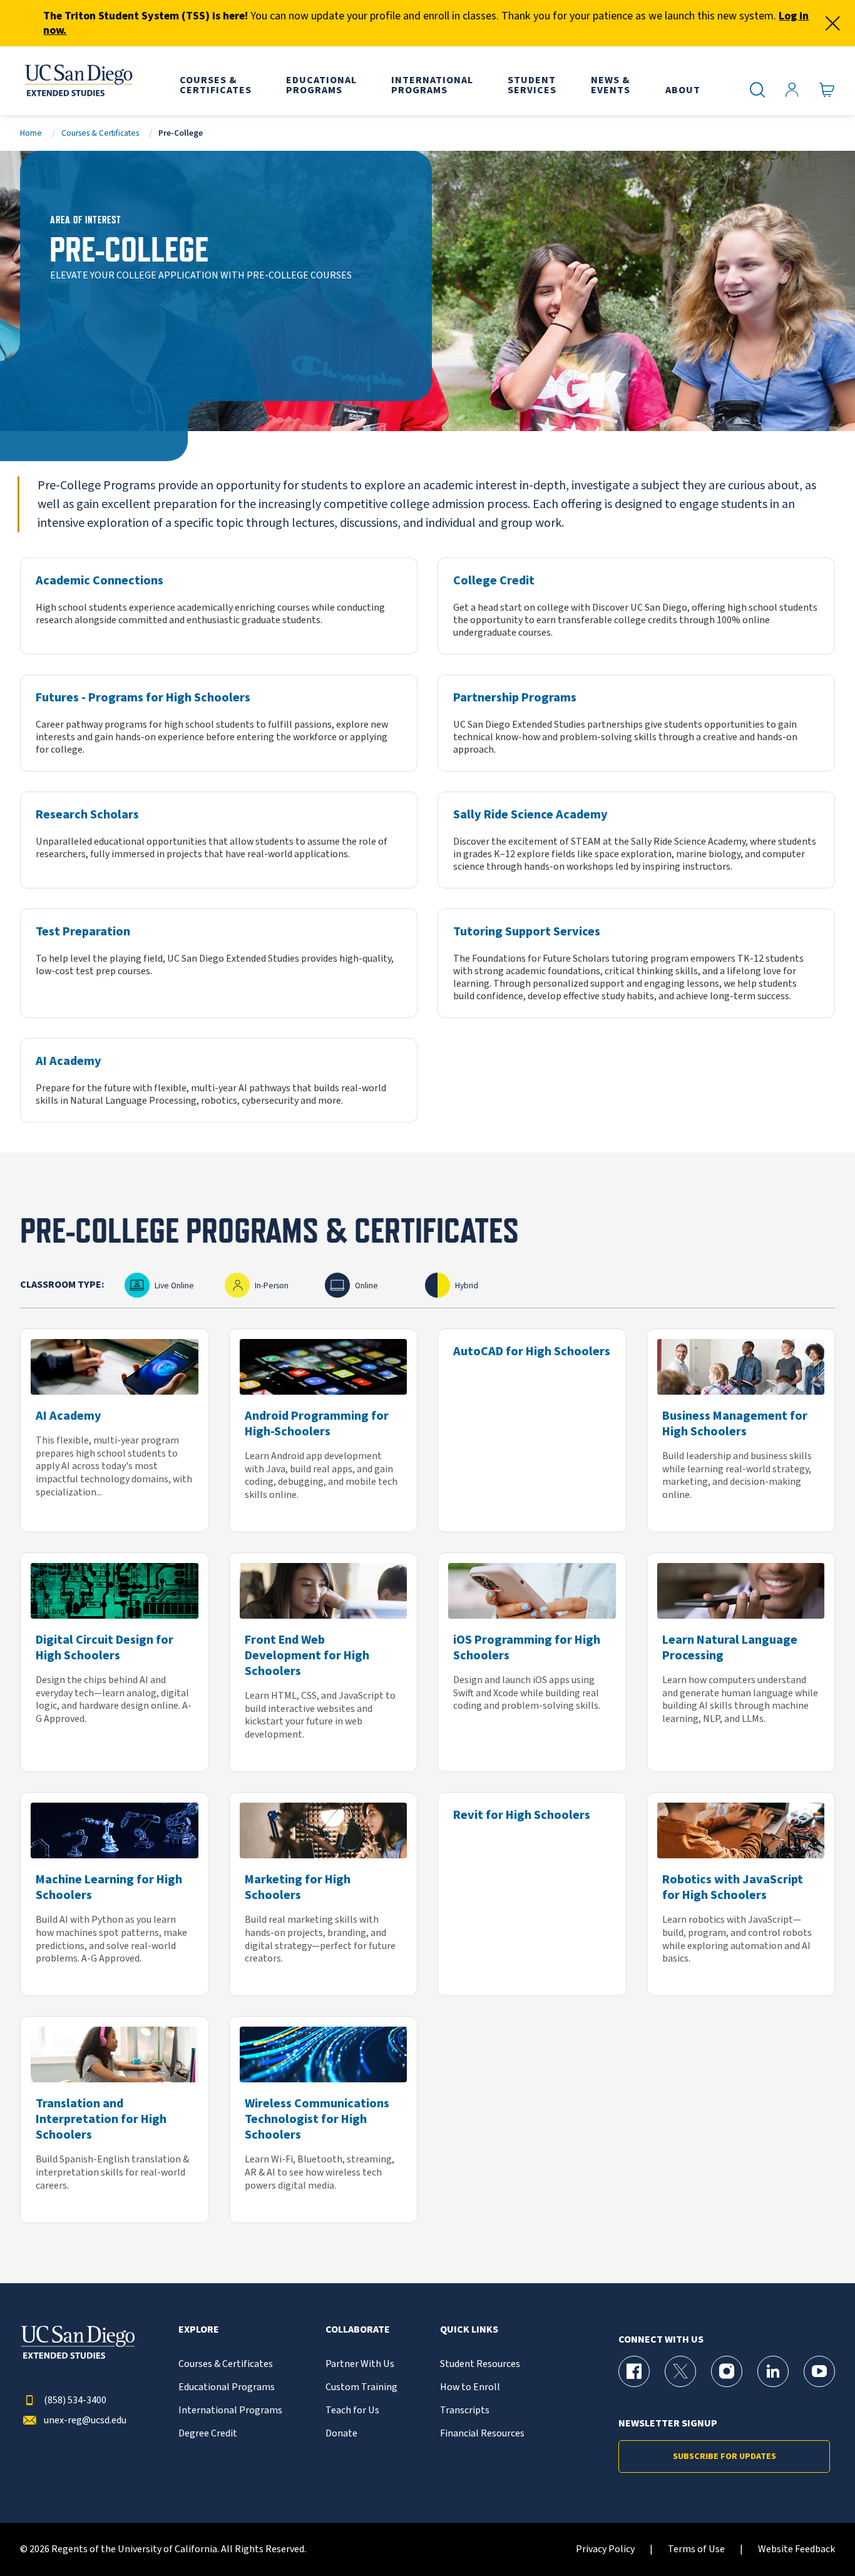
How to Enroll (470, 2387)
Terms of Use (696, 2549)
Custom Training (361, 2387)
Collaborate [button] (358, 2330)
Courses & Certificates (100, 133)
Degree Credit (208, 2434)
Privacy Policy (605, 2549)
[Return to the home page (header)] (78, 81)
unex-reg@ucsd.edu (85, 2421)
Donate (341, 2434)
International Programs (230, 2411)
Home (31, 133)
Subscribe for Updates (724, 2456)
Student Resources (480, 2364)
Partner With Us (360, 2364)
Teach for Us (352, 2411)
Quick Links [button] (469, 2330)
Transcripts (465, 2411)
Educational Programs (227, 2387)
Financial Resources (482, 2434)
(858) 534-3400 (75, 2400)
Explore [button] (199, 2330)
